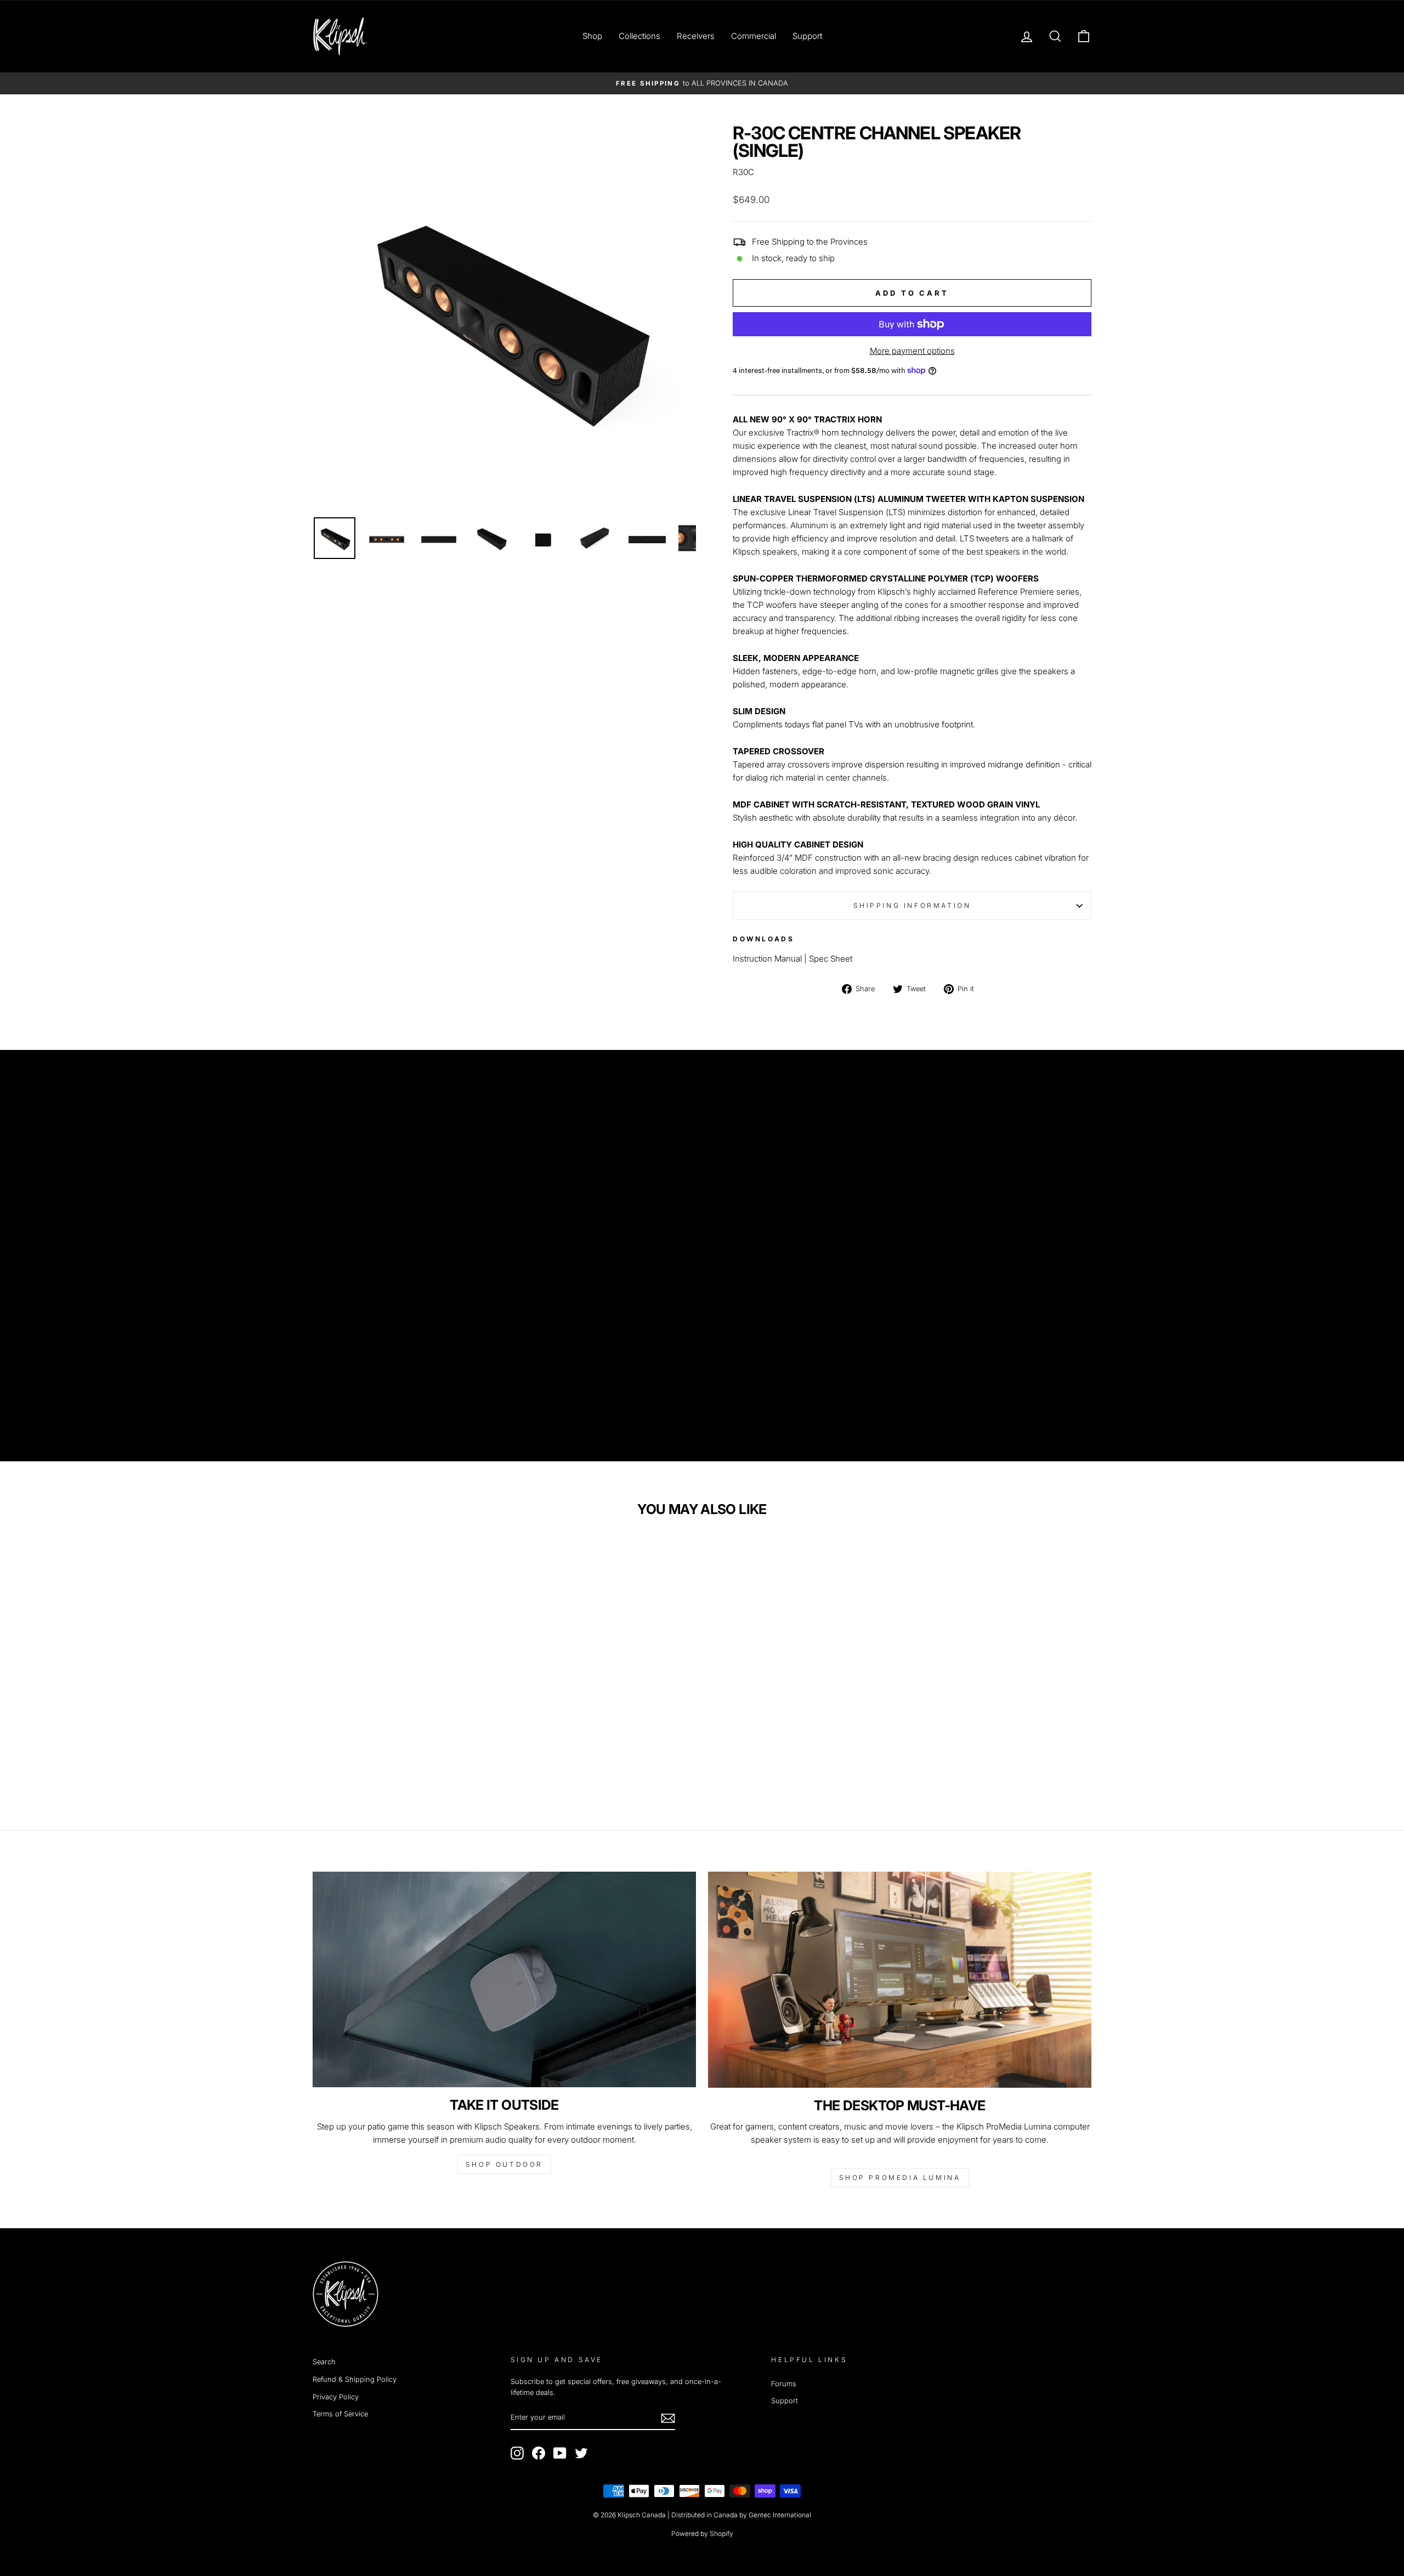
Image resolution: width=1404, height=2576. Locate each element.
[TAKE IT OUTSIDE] (504, 1979)
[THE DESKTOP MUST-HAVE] (900, 1979)
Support (807, 36)
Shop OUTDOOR (504, 2164)
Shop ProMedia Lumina (900, 2177)
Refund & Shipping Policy (355, 2379)
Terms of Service (340, 2414)
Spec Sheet (831, 959)
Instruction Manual (767, 959)
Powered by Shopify (702, 2533)
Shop (592, 36)
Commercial (754, 36)
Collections (639, 36)
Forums (784, 2384)
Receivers (696, 36)
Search (324, 2362)
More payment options (912, 351)
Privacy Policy (336, 2397)
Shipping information (912, 905)
